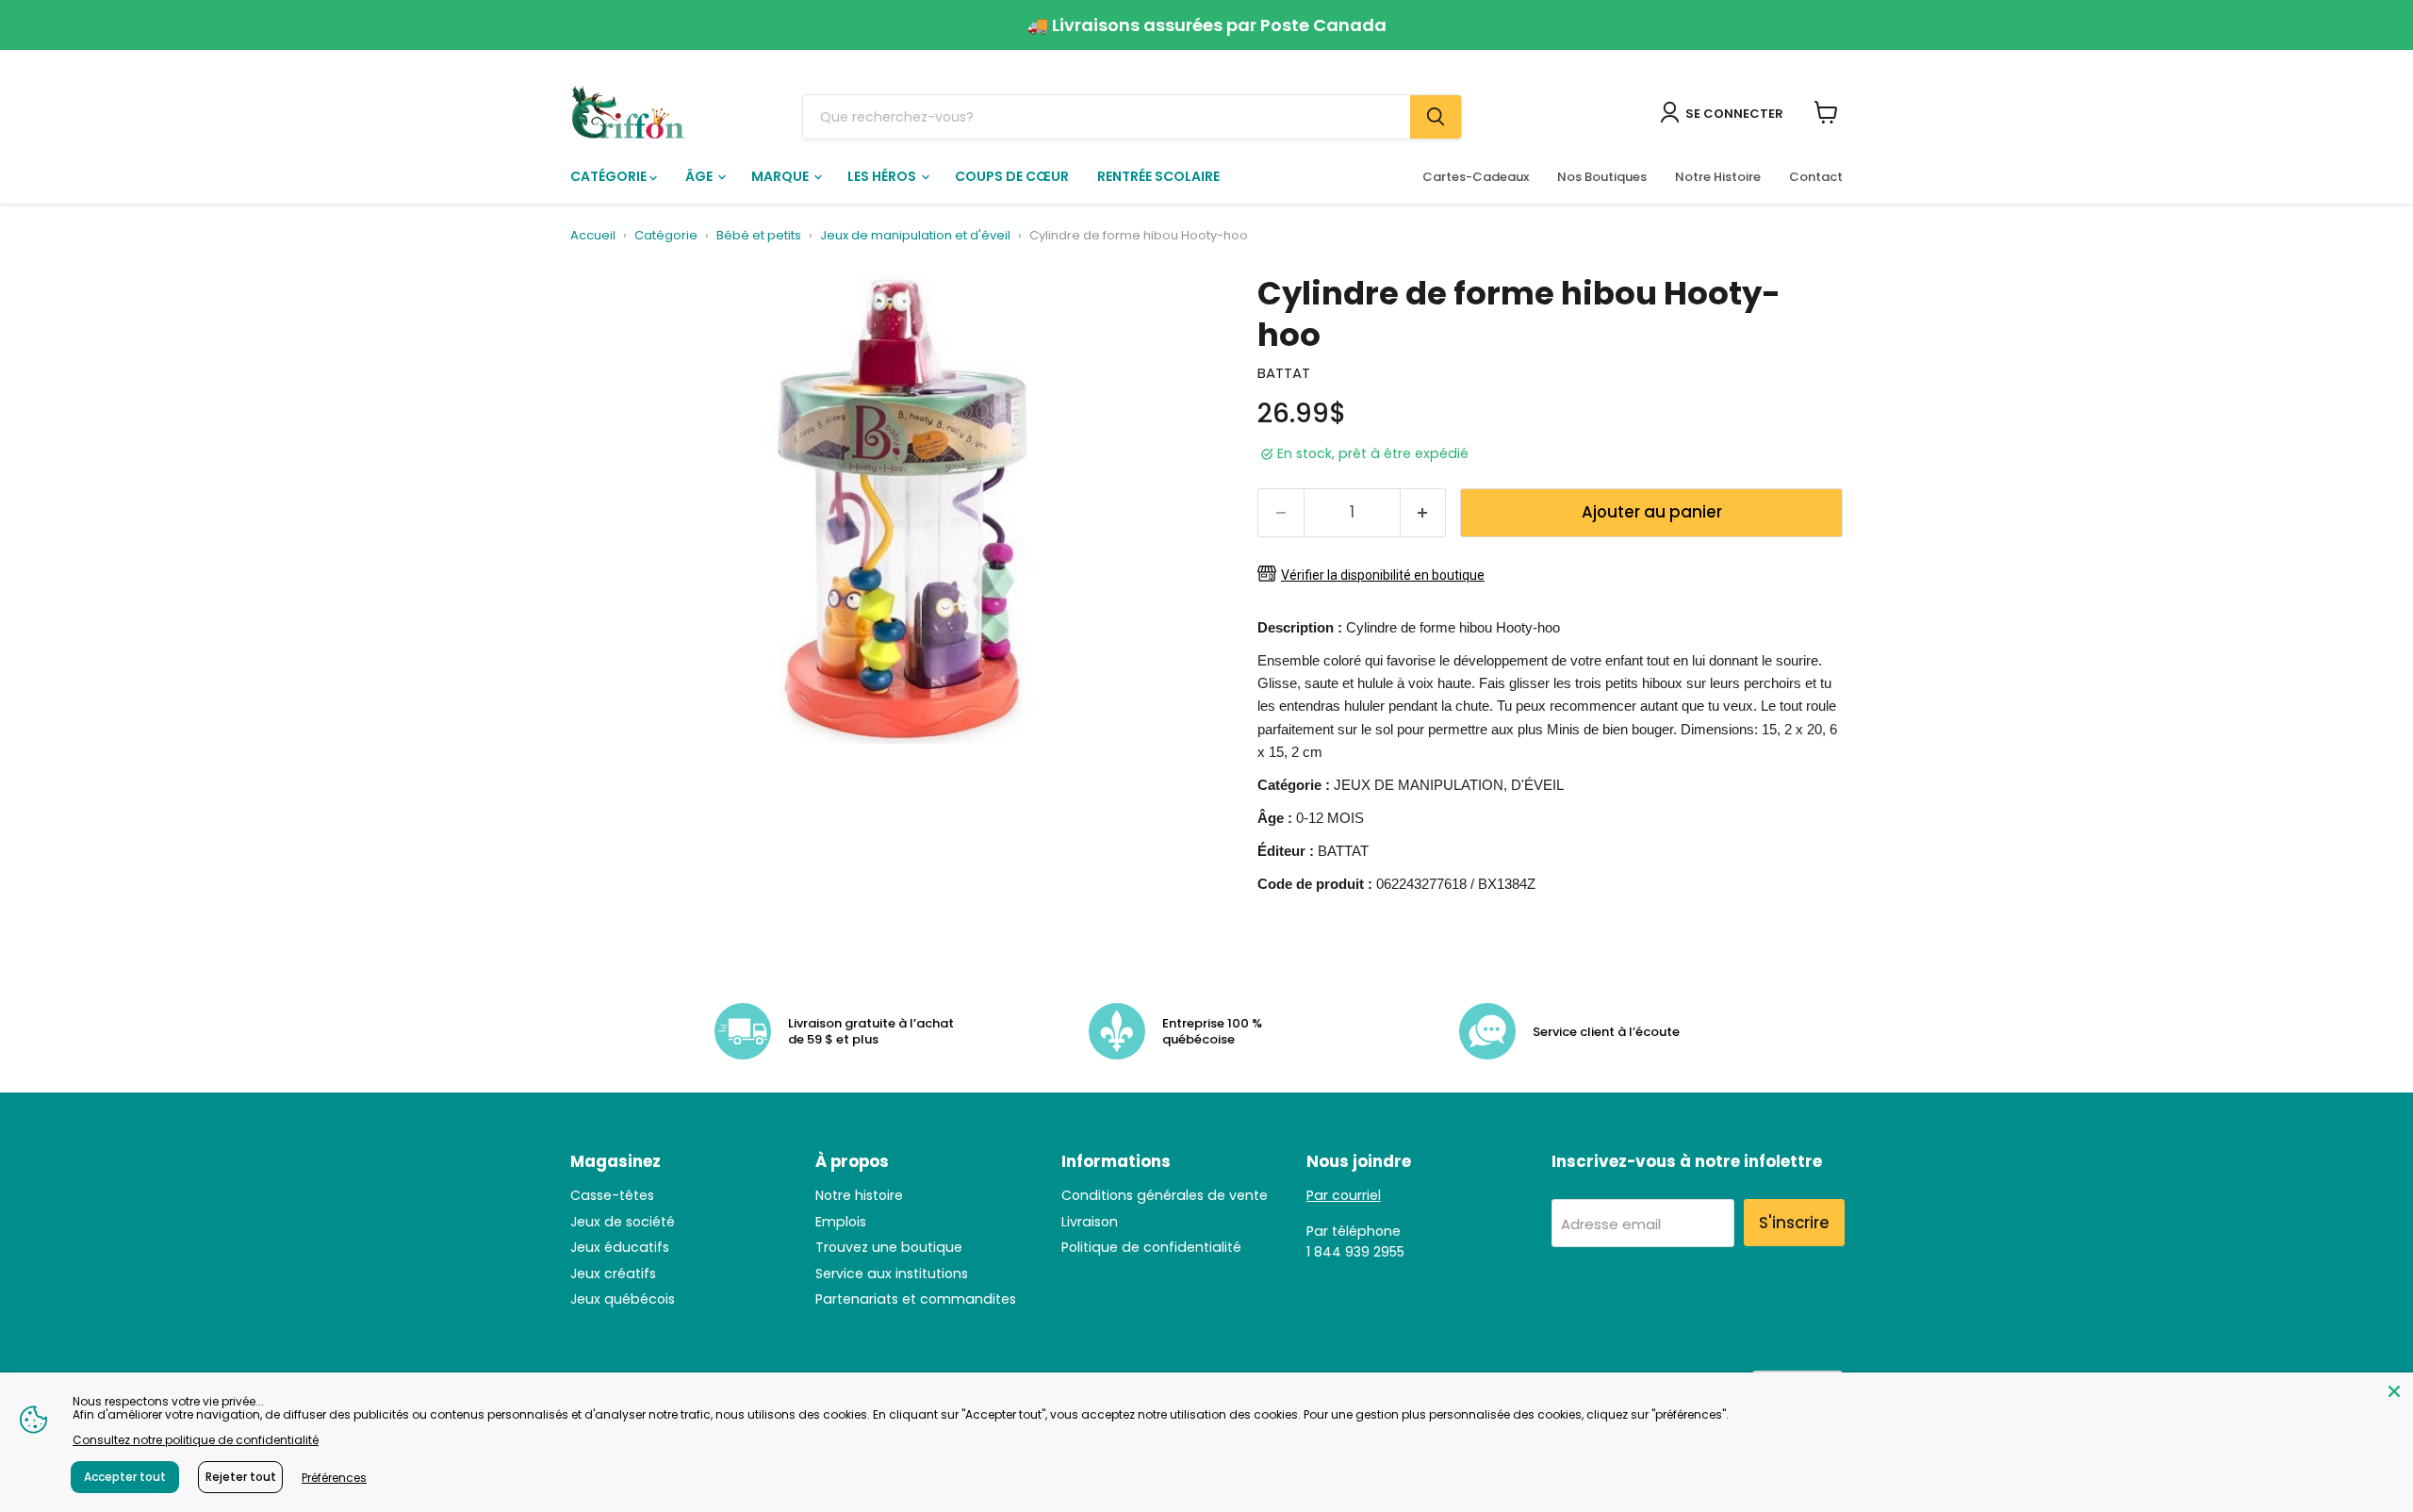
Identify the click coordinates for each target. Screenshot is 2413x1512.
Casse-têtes (612, 1195)
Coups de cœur (1012, 176)
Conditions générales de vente (1165, 1195)
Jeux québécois (623, 1299)
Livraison (1090, 1222)
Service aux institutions (892, 1274)
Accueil (593, 236)
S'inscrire (1794, 1223)
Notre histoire (859, 1195)
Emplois (841, 1222)
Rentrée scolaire (1158, 176)
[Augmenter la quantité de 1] (1424, 512)
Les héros (883, 176)
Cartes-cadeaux (1476, 177)
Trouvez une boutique (889, 1247)
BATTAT (1284, 373)
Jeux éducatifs (620, 1247)
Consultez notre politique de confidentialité (196, 1440)
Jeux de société (623, 1222)
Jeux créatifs (613, 1274)
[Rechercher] (1436, 117)
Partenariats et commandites (916, 1299)
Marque (781, 176)
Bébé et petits (759, 236)
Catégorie (610, 176)
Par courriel (1344, 1195)
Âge (700, 176)
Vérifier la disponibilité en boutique (1383, 575)
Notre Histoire (1718, 177)
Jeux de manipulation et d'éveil (915, 236)
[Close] (2394, 1391)
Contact (1816, 177)
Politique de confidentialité (1151, 1247)
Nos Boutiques (1602, 177)
